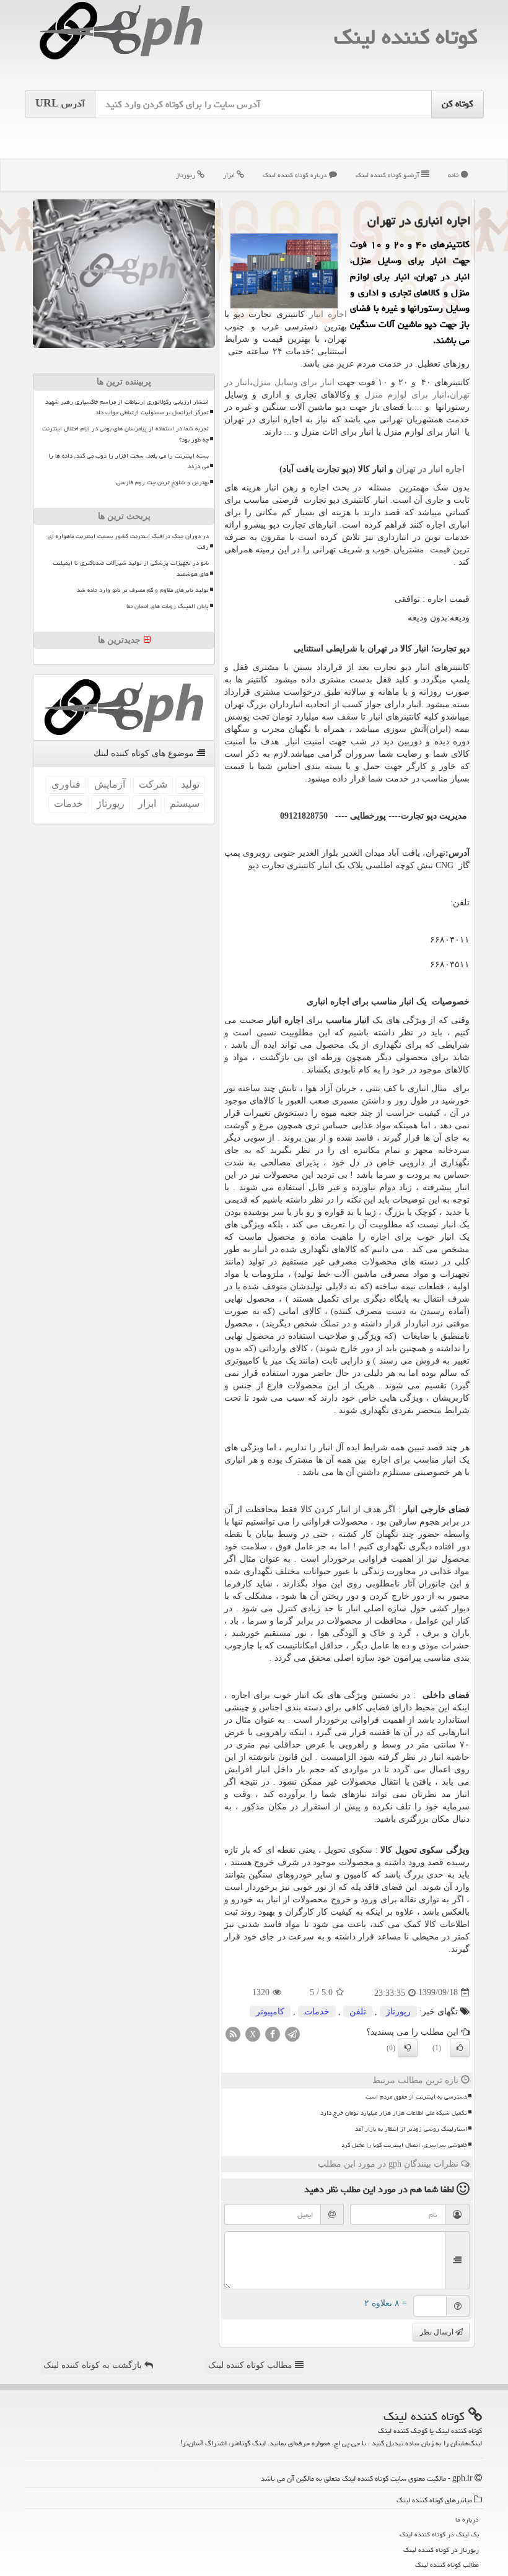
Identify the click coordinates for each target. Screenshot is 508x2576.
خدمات (317, 2012)
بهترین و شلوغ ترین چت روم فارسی (163, 482)
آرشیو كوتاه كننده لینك (388, 175)
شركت (153, 784)
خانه (454, 175)
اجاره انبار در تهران (430, 469)
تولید (190, 784)
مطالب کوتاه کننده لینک (252, 2365)
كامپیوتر (270, 2012)
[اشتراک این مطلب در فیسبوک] (273, 2033)
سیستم (185, 803)
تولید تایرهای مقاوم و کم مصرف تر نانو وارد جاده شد (143, 590)
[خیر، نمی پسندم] (408, 2048)
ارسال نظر (437, 2332)
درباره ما (467, 2519)
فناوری (66, 784)
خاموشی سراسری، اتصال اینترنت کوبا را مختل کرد (404, 2145)
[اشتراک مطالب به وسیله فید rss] (233, 2033)
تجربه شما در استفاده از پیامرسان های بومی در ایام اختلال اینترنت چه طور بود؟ (125, 434)
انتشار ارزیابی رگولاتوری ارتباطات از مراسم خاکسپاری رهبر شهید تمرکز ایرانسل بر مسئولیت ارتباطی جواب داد (127, 407)
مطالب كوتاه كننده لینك (447, 2565)
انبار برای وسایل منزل (294, 382)
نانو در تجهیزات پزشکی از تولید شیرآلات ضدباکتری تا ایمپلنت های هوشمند (131, 568)
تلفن (358, 2012)
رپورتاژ (186, 175)
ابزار (230, 175)
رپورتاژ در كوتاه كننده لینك (441, 2550)
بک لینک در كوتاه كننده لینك (439, 2534)
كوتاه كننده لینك (405, 37)
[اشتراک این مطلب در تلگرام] (292, 2033)
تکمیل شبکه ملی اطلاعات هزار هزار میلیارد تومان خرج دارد (394, 2113)
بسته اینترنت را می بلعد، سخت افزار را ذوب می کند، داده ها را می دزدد (129, 461)
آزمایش (110, 784)
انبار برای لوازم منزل (405, 395)
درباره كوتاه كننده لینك (296, 175)
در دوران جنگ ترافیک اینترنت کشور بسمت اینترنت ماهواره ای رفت (128, 542)
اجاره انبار (328, 314)
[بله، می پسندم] (460, 2048)
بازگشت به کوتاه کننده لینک (94, 2365)
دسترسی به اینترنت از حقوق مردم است (416, 2097)
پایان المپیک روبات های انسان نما (168, 606)
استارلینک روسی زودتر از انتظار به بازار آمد (411, 2129)
